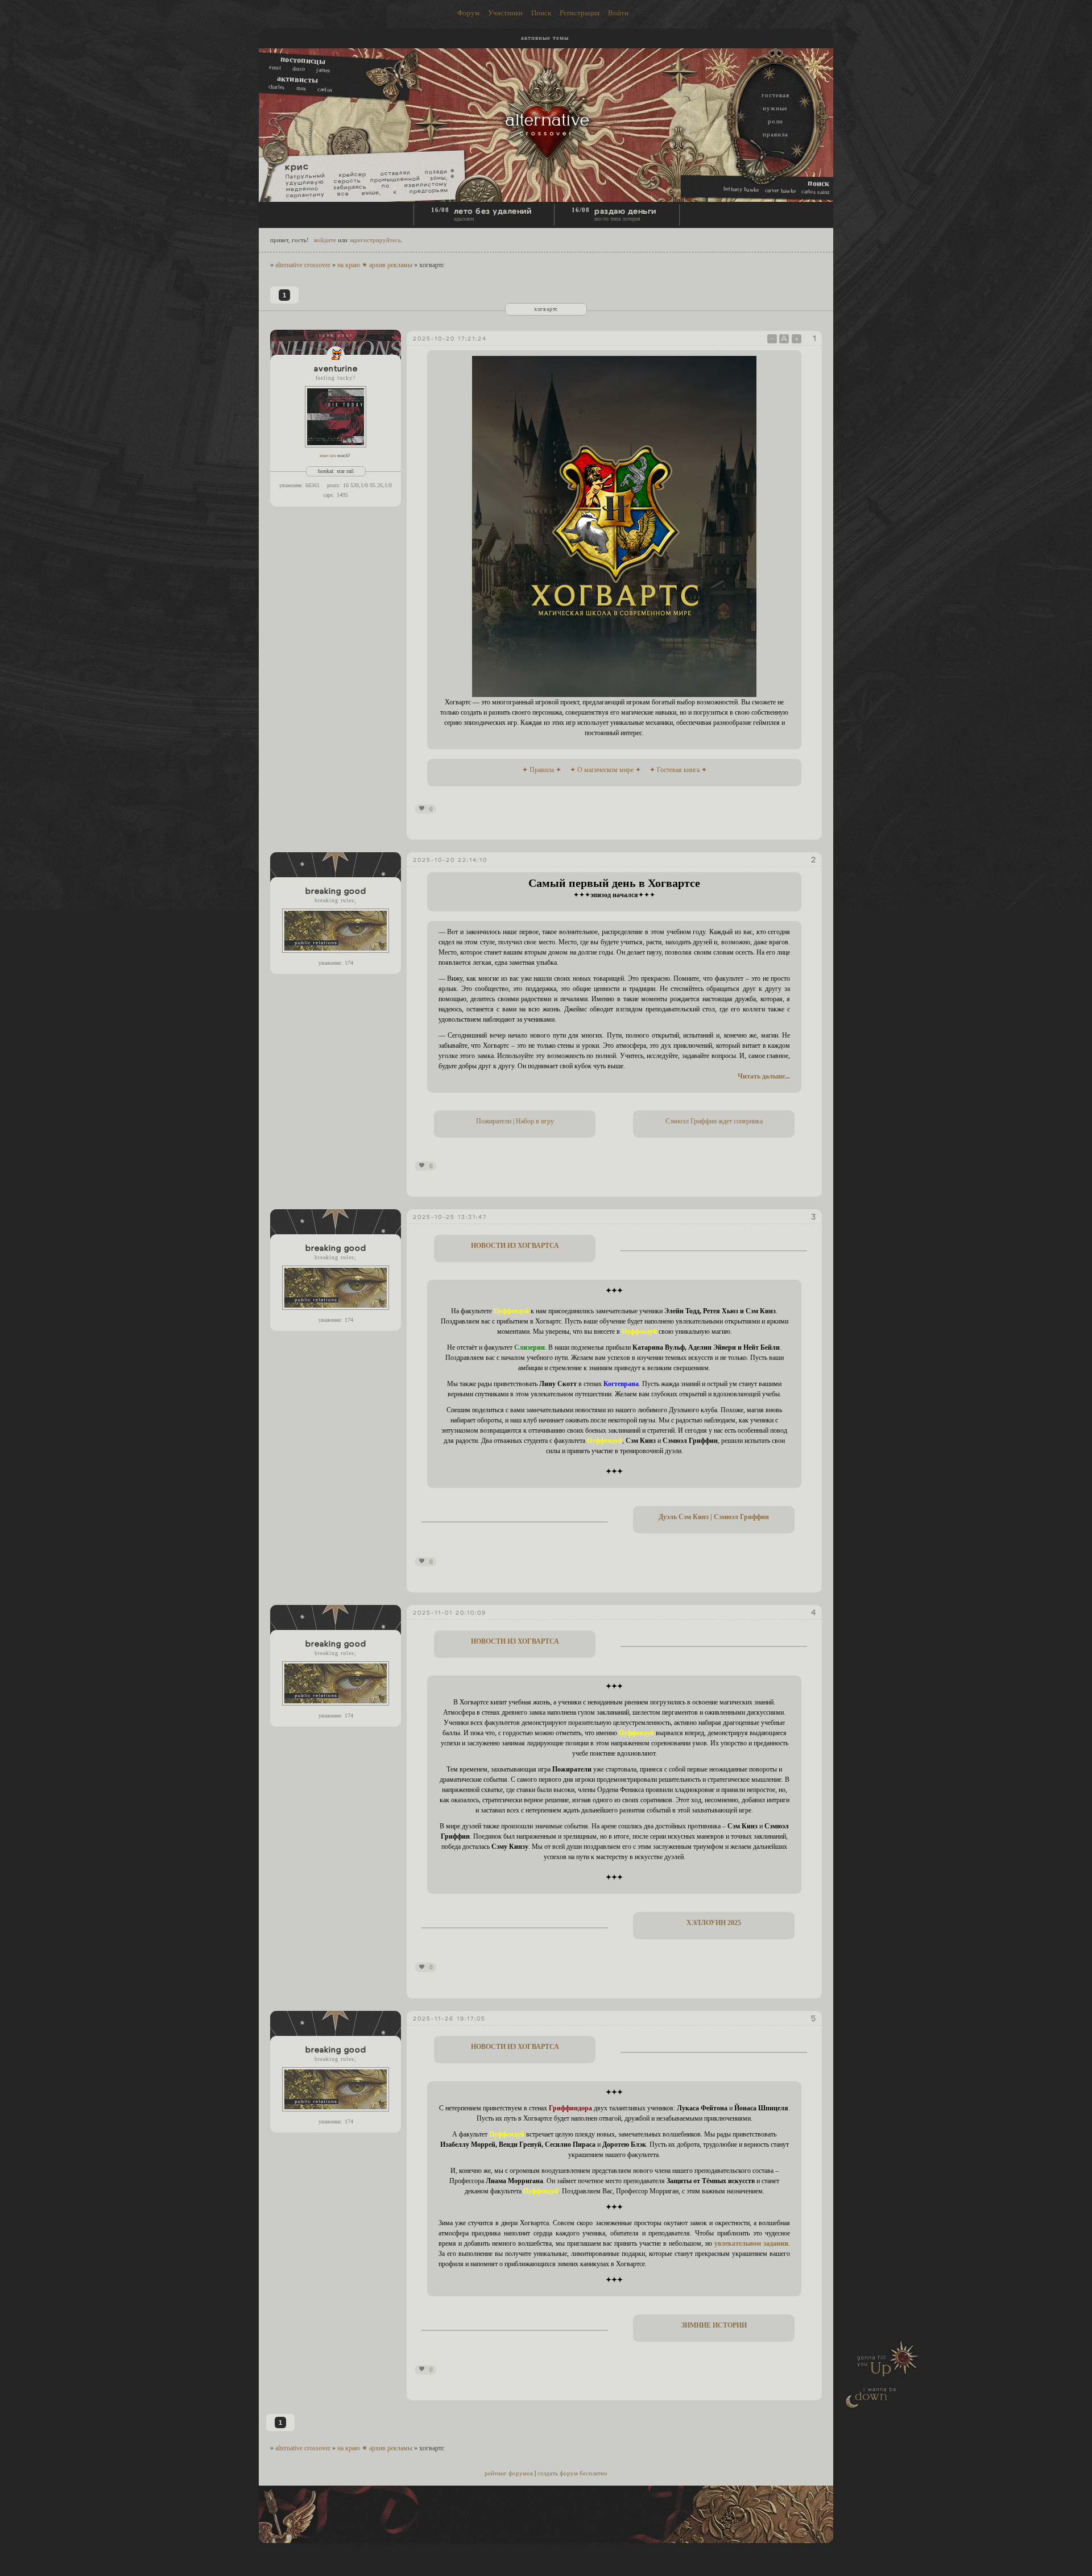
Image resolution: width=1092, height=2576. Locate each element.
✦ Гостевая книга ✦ (678, 770)
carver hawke (781, 190)
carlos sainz (816, 191)
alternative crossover (303, 265)
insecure (328, 456)
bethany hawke (741, 189)
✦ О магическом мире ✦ (605, 770)
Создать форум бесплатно (572, 2473)
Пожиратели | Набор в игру (515, 1121)
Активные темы (545, 38)
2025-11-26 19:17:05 (449, 2019)
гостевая (775, 95)
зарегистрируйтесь (375, 240)
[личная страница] (336, 355)
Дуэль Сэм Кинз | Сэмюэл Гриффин (714, 1517)
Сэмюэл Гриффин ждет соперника (714, 1121)
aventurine (336, 369)
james (323, 69)
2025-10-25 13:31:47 (450, 1217)
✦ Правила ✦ (542, 770)
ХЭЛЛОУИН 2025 (714, 1923)
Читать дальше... (764, 1076)
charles (276, 87)
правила (775, 134)
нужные (775, 108)
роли (775, 121)
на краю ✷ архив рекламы (375, 265)
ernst (275, 67)
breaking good (336, 891)
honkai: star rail (336, 471)
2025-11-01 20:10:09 (450, 1613)
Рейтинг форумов (509, 2473)
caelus (325, 89)
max (301, 88)
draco (299, 68)
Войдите (325, 240)
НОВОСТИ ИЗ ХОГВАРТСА (515, 1246)
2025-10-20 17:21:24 (450, 339)
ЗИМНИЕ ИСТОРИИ (714, 2325)
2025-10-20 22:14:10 (450, 860)
